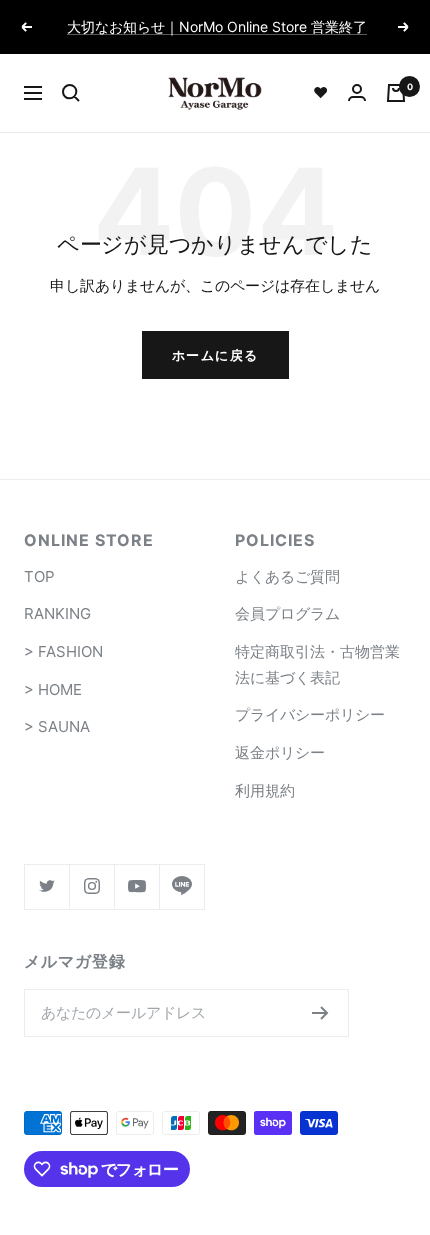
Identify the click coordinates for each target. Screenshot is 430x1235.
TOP (39, 576)
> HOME (53, 689)
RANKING (57, 613)
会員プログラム (287, 613)
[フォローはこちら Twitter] (46, 886)
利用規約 (265, 790)
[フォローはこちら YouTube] (136, 886)
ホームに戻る (215, 355)
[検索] (71, 93)
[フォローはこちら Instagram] (91, 886)
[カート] (396, 93)
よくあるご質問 (287, 576)
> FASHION (63, 651)
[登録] (320, 1013)
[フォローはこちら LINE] (181, 886)
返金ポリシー (280, 752)
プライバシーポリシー (310, 714)
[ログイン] (357, 92)
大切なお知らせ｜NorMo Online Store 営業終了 (217, 26)
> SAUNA (57, 726)
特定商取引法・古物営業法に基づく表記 (317, 664)
